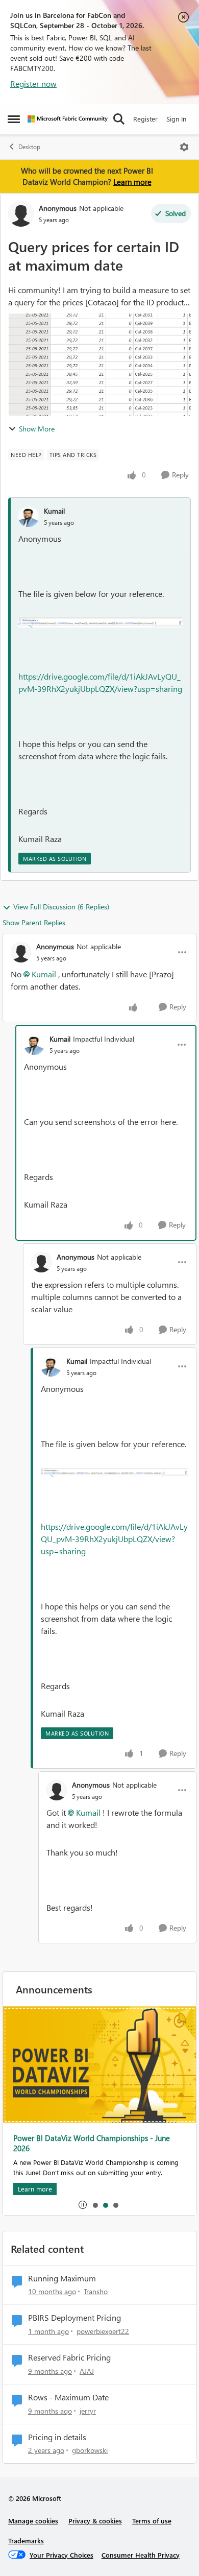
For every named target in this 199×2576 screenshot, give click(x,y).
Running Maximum (62, 2278)
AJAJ (87, 2371)
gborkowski (90, 2450)
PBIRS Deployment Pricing (74, 2318)
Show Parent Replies (34, 922)
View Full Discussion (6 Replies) (61, 907)
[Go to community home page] (68, 119)
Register (145, 119)
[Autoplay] (83, 2205)
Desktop (29, 147)
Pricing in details (57, 2437)
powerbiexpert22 (103, 2331)
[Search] (119, 119)
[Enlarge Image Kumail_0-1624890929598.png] (101, 621)
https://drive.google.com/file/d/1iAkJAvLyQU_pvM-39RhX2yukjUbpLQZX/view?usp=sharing (114, 1539)
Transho (96, 2291)
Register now (33, 83)
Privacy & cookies (95, 2521)
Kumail (54, 511)
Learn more (132, 182)
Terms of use (152, 2521)
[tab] (95, 2205)
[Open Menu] (184, 147)
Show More (37, 429)
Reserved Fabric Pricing (69, 2357)
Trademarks (26, 2541)
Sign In (176, 119)
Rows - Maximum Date (68, 2397)
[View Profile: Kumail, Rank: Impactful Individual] (34, 1045)
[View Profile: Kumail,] (29, 517)
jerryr (88, 2411)
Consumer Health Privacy (141, 2555)
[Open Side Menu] (14, 119)
